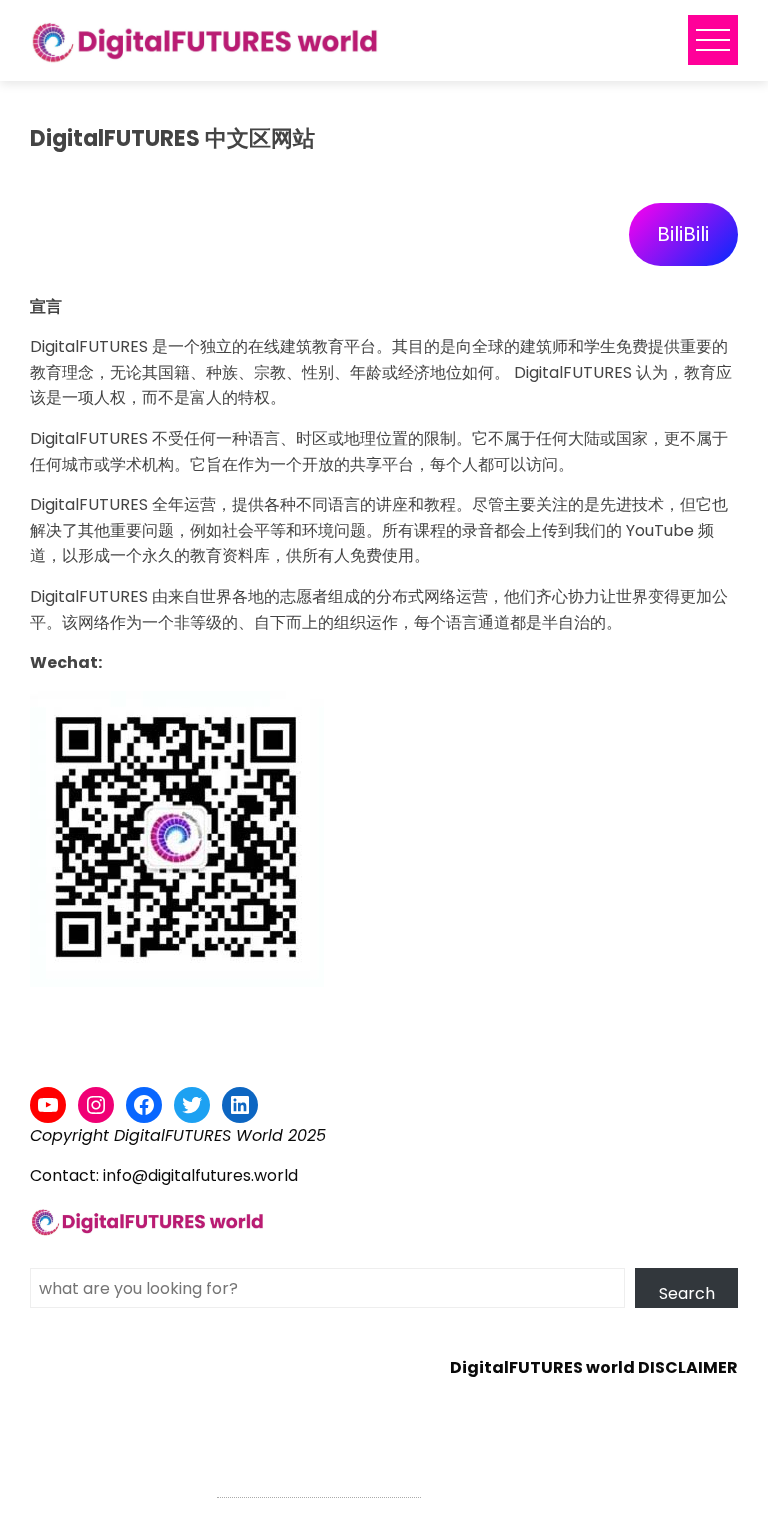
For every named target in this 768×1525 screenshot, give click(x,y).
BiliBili (683, 234)
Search (687, 1293)
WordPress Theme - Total (319, 1485)
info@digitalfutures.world (200, 1175)
